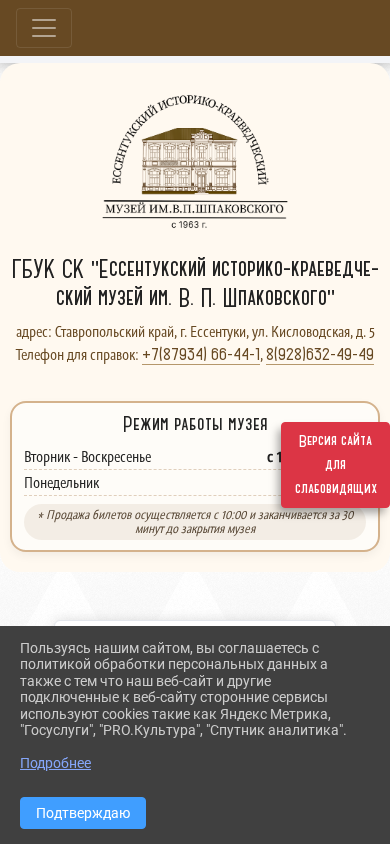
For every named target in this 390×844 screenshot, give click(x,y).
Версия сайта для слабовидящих (336, 465)
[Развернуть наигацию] (44, 28)
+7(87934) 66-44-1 (201, 354)
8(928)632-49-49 (320, 354)
